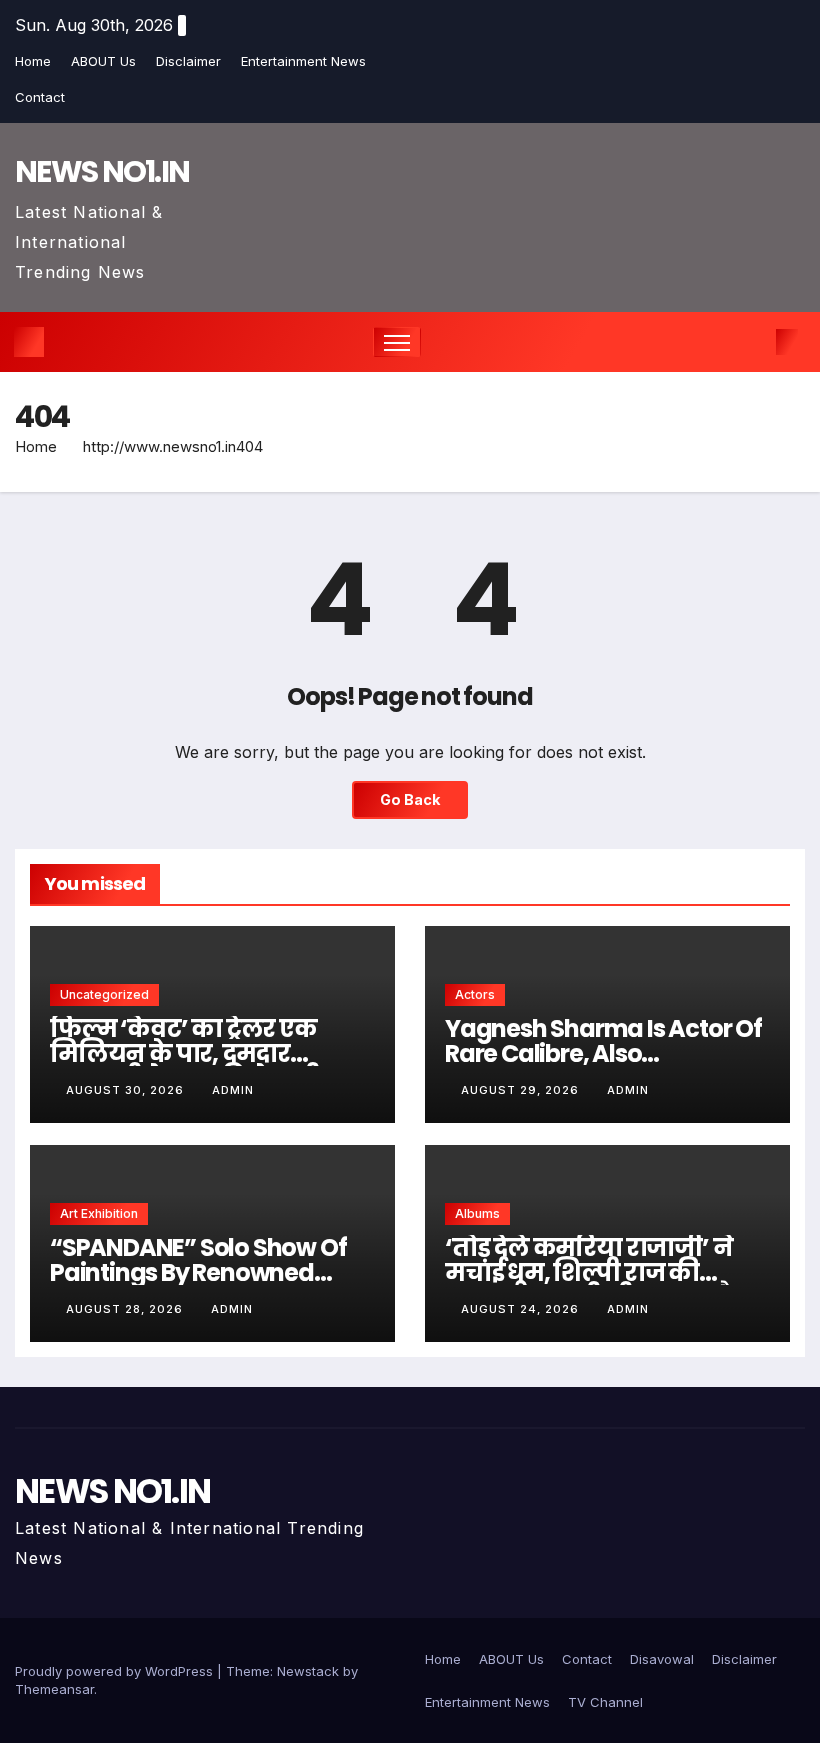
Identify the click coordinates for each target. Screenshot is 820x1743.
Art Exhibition (99, 1213)
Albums (477, 1213)
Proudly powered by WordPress (116, 1671)
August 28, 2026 (126, 1309)
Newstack (308, 1671)
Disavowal (662, 1659)
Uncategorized (104, 994)
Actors (475, 994)
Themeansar (54, 1689)
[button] (755, 342)
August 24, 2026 (522, 1309)
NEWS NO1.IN (102, 171)
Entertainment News (303, 61)
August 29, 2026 (522, 1090)
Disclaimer (188, 61)
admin (233, 1090)
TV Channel (605, 1702)
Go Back (410, 799)
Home (33, 61)
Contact (40, 97)
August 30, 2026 (127, 1090)
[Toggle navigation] (397, 342)
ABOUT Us (103, 61)
